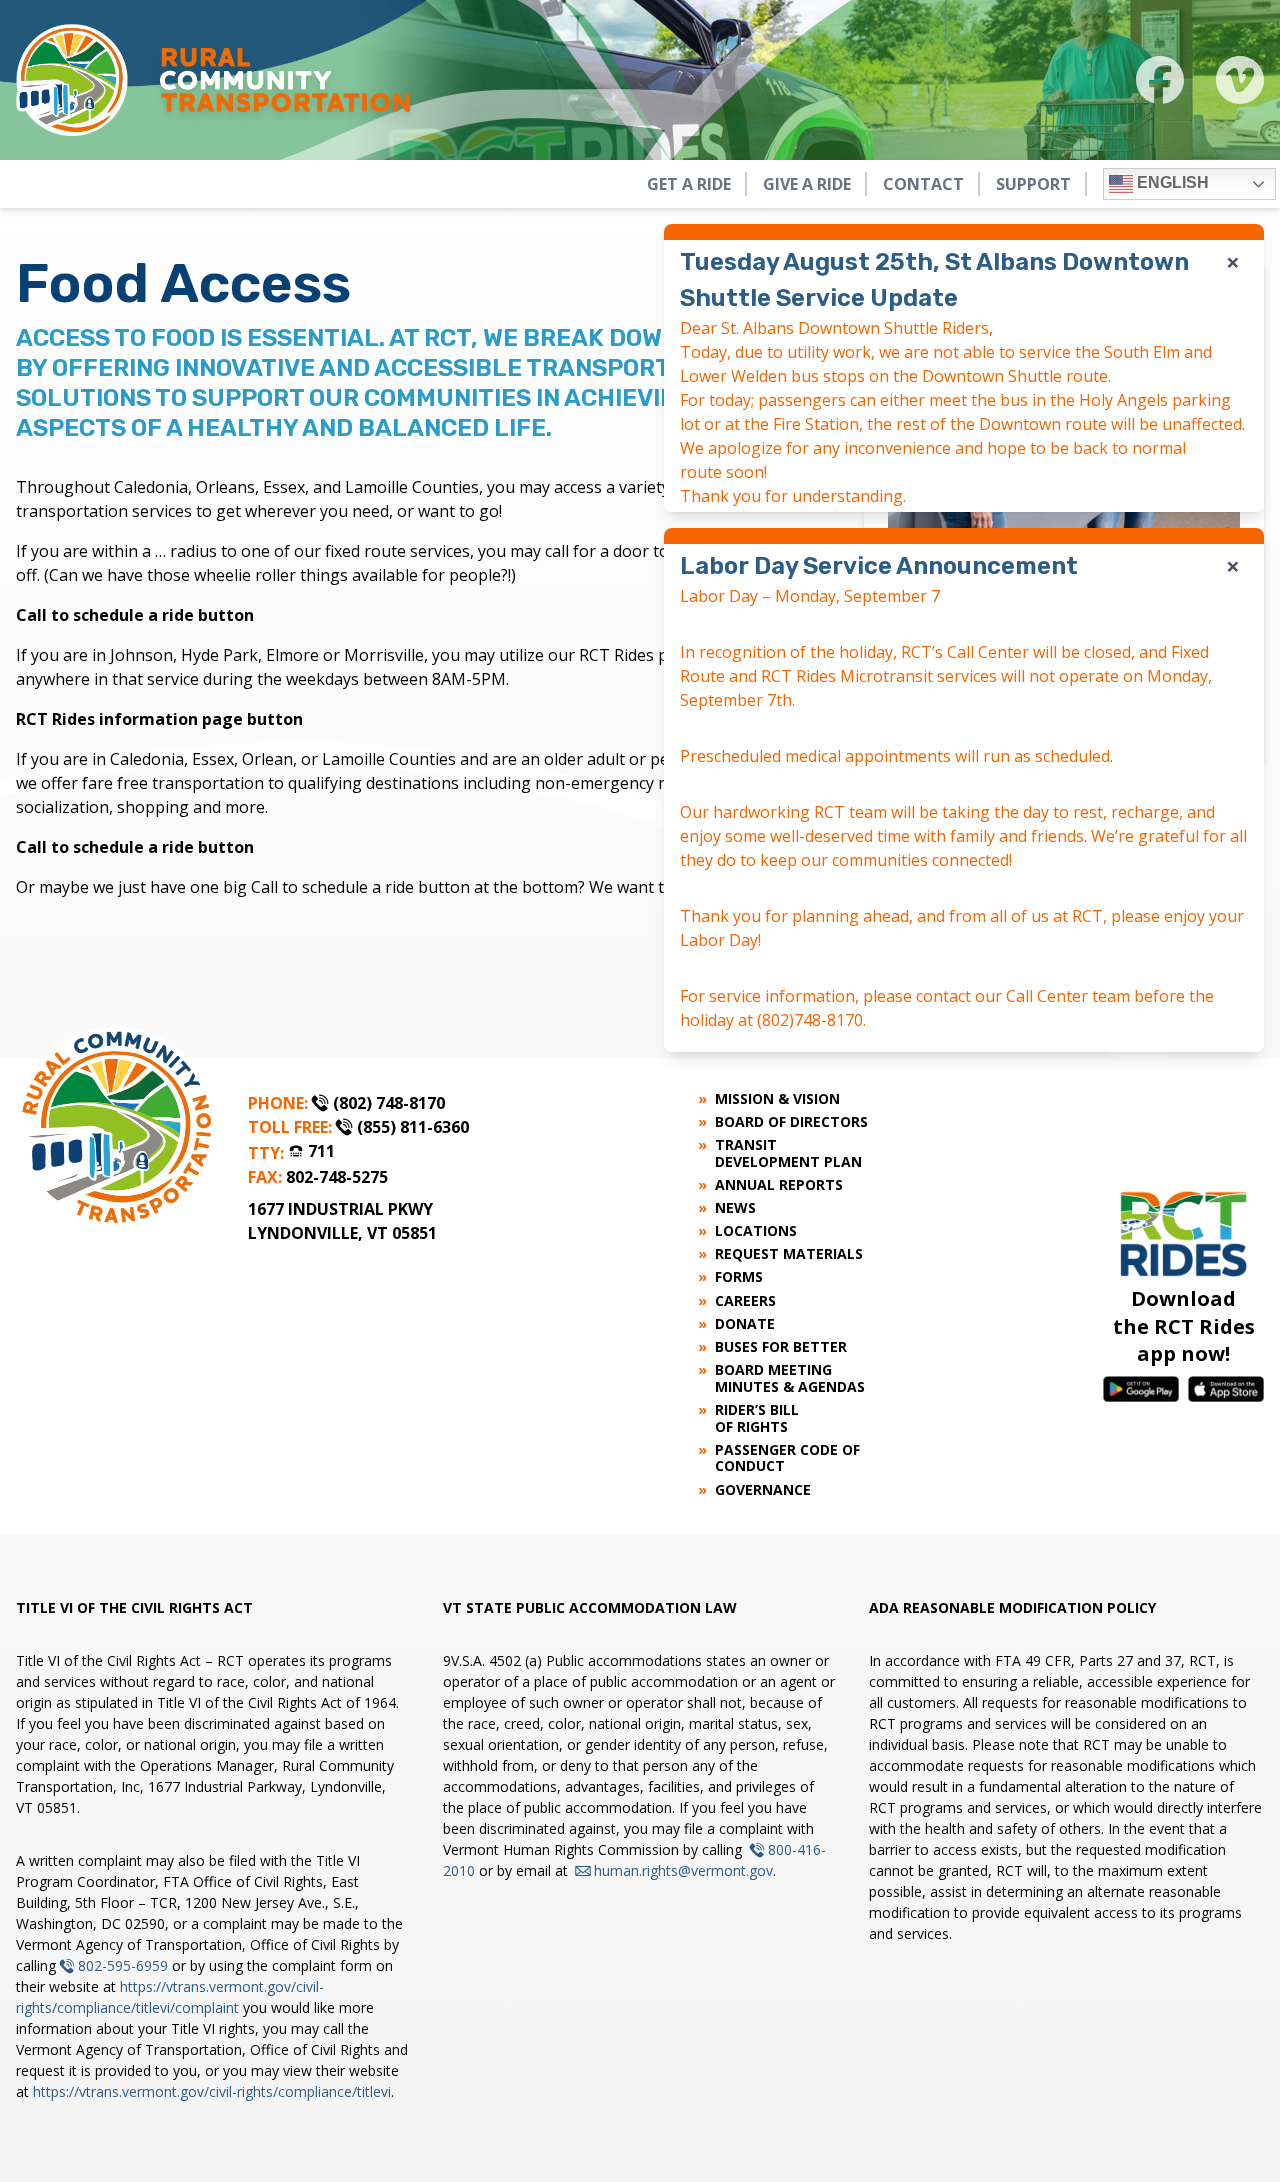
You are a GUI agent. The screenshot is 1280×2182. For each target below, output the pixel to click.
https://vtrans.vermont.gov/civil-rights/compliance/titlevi (212, 2091)
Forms (739, 1277)
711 (321, 1151)
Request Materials (789, 1254)
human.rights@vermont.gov (683, 1870)
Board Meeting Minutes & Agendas (790, 1379)
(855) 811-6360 (413, 1127)
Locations (756, 1231)
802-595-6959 (123, 1965)
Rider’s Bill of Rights (757, 1419)
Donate (745, 1324)
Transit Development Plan (788, 1154)
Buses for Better (781, 1347)
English (1171, 182)
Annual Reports (779, 1185)
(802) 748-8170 (389, 1103)
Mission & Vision (777, 1099)
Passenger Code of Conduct (787, 1459)
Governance (763, 1490)
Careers (745, 1301)
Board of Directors (791, 1122)
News (735, 1208)
